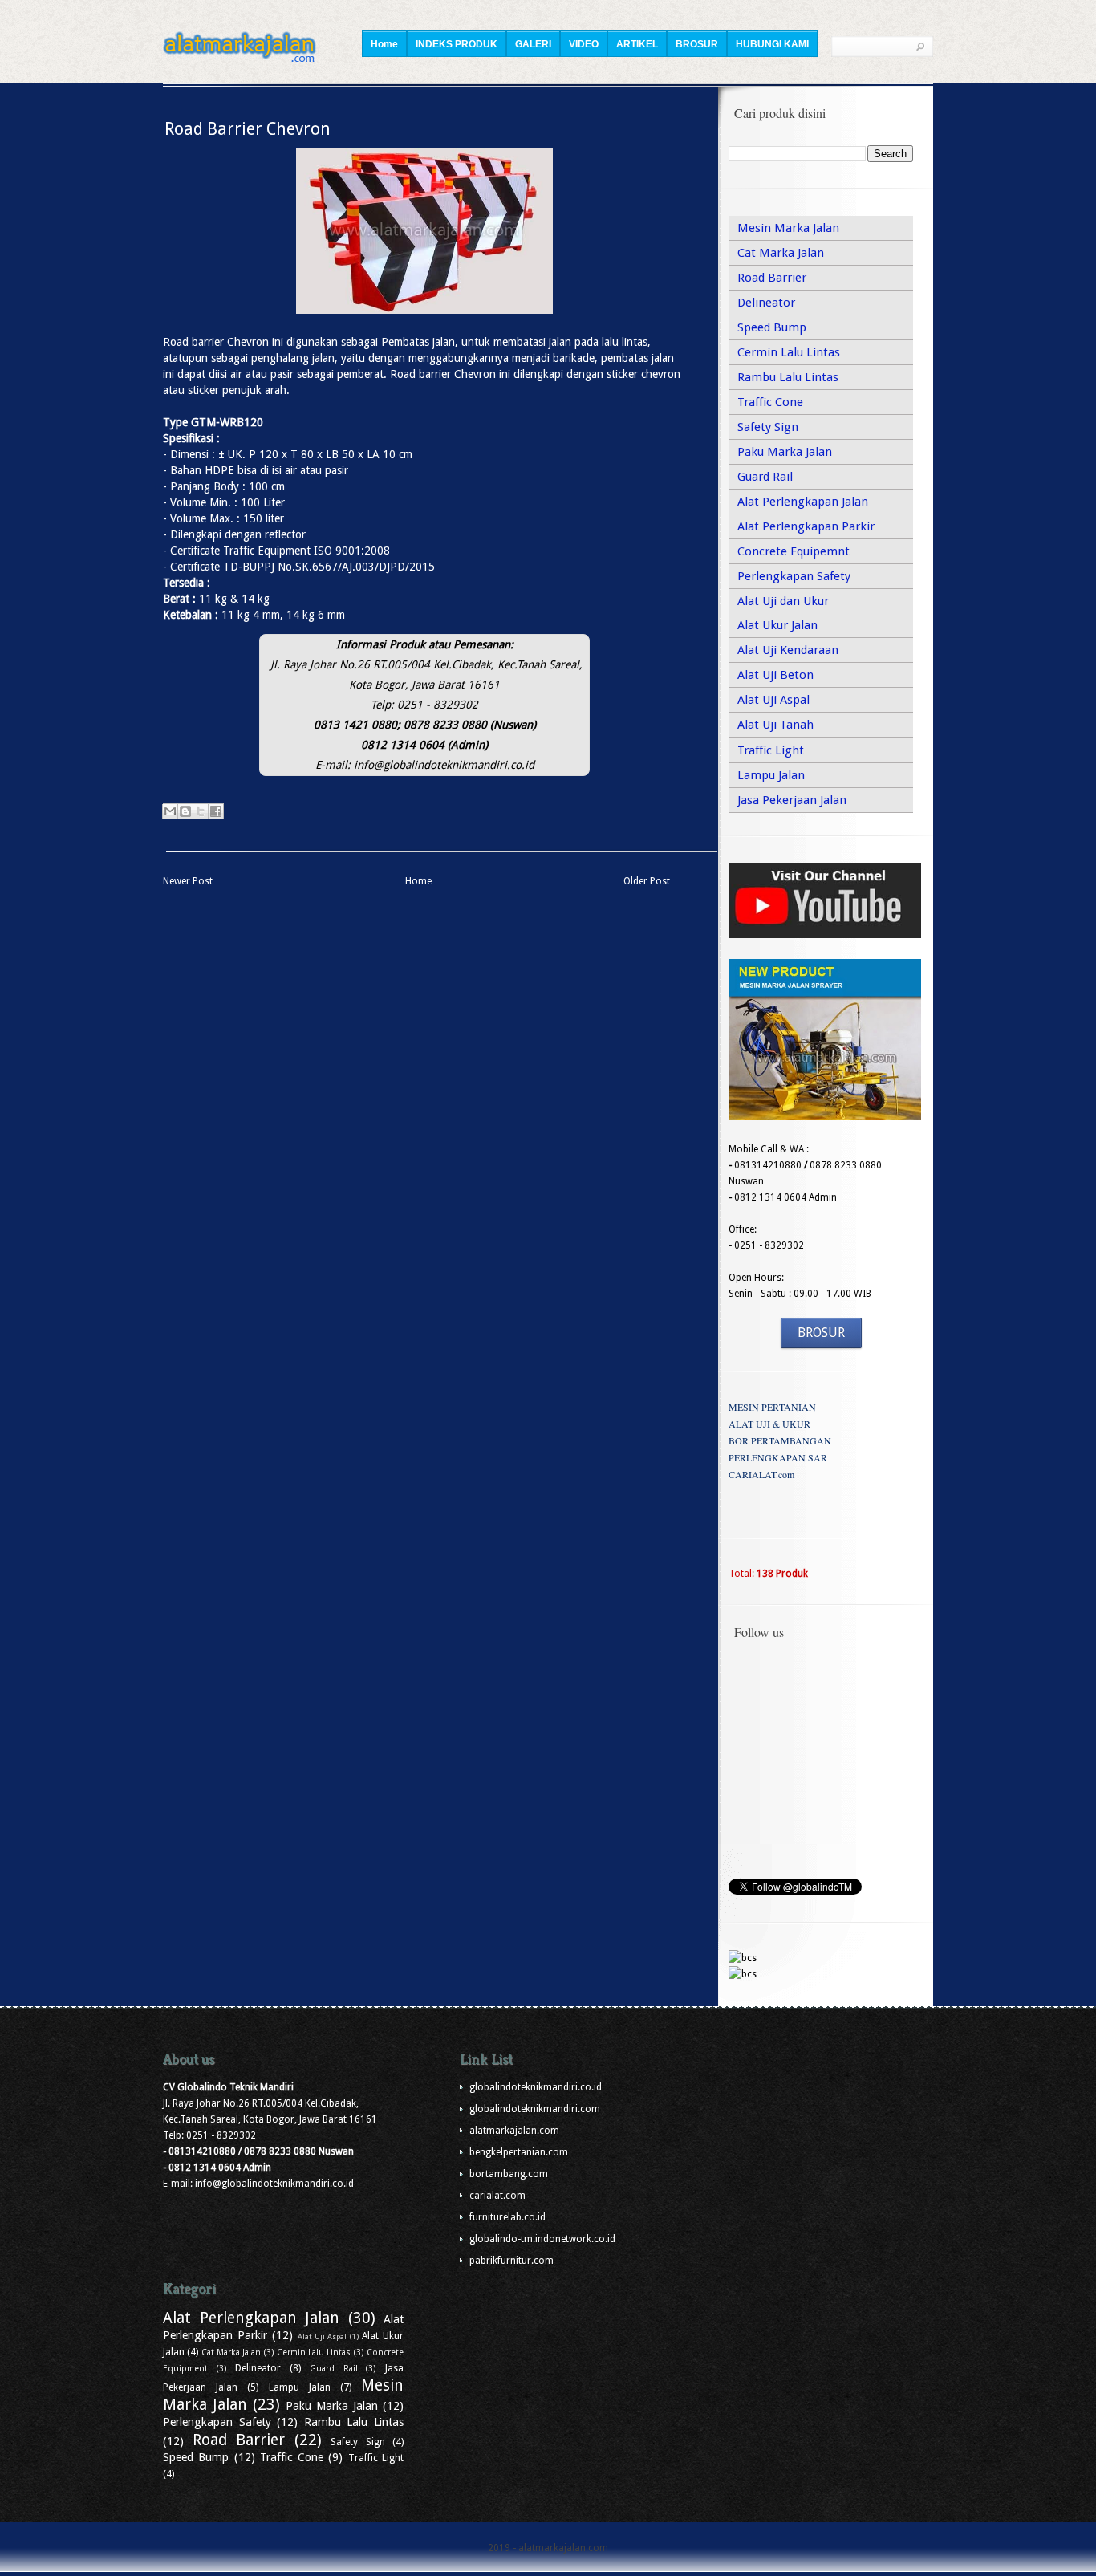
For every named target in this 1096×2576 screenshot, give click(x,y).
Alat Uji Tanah (775, 725)
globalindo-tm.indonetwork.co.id (542, 2239)
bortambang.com (509, 2174)
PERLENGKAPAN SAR (778, 1457)
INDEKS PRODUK (457, 44)
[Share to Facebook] (216, 811)
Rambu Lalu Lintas (788, 377)
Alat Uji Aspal (773, 700)
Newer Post (188, 881)
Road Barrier (772, 278)
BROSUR (697, 44)
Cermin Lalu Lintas (789, 352)
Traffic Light (771, 750)
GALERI (533, 44)
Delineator (766, 303)
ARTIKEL (637, 44)
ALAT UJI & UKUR (769, 1424)
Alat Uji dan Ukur (783, 601)
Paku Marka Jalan (785, 452)
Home (384, 44)
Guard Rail (765, 477)
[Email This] (170, 811)
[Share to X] (201, 811)
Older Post (647, 881)
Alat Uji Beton (775, 675)
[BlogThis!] (185, 811)
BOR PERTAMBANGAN (780, 1440)
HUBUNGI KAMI (772, 44)
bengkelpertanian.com (519, 2152)
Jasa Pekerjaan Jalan (792, 800)
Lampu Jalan (771, 775)
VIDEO (584, 44)
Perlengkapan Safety (794, 576)
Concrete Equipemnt (794, 551)
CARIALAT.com (761, 1474)
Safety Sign (768, 427)
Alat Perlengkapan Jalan (803, 502)
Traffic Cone (770, 402)
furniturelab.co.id (507, 2217)
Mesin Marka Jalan (788, 228)
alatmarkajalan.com (514, 2131)
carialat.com (497, 2196)
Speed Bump (772, 327)
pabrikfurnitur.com (511, 2261)
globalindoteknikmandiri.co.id (536, 2087)
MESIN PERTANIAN (772, 1407)
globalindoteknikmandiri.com (535, 2109)
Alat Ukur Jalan (777, 625)
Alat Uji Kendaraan (788, 650)
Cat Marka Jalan (781, 253)
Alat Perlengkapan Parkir (806, 526)
